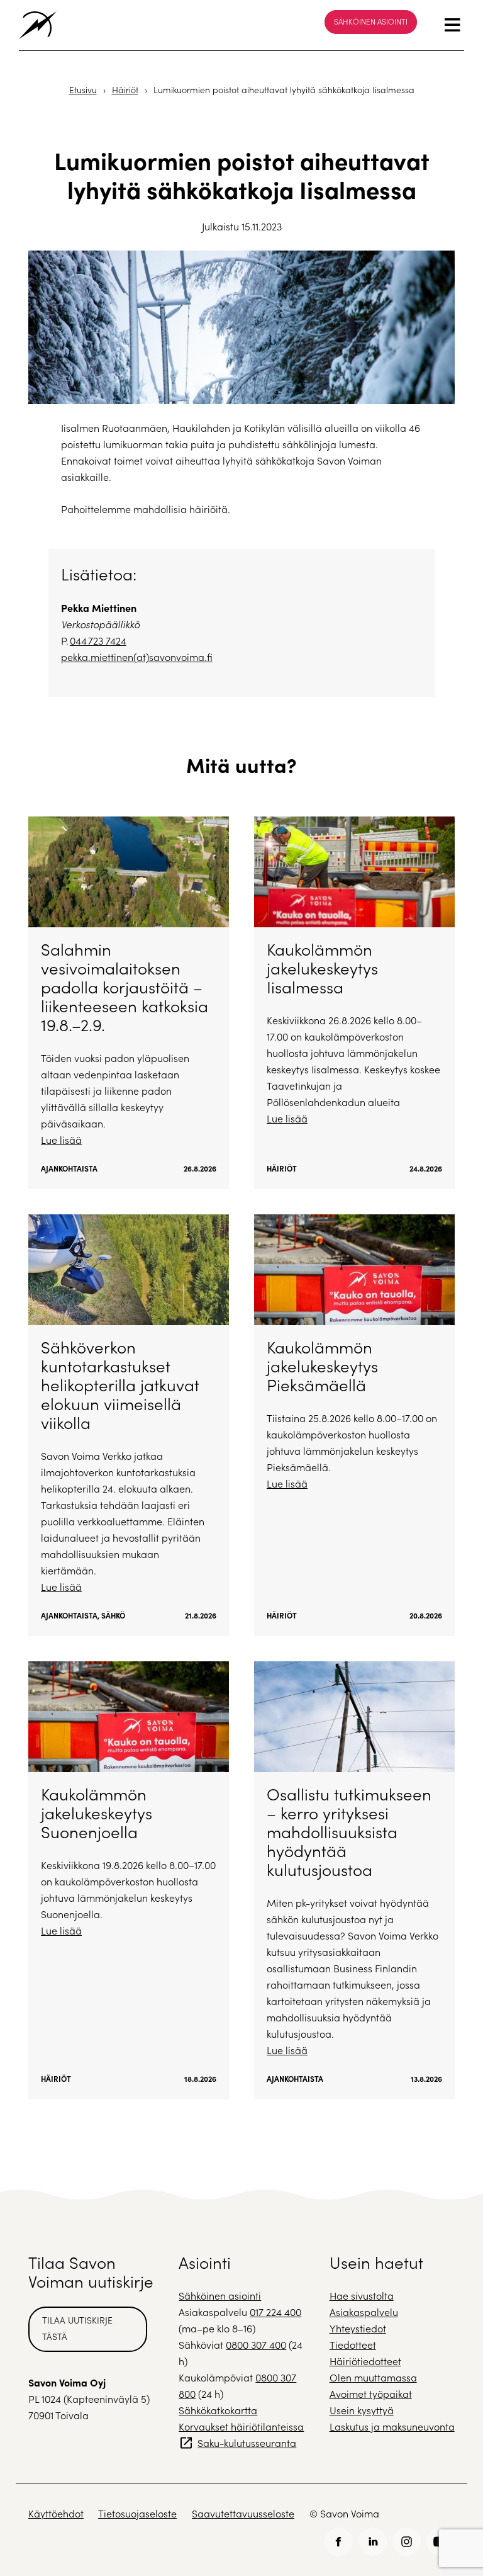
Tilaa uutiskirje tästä (77, 2328)
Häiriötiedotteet (365, 2361)
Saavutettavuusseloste (243, 2513)
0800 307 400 (256, 2345)
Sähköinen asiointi (371, 21)
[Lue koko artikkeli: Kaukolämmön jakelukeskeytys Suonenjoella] (129, 1880)
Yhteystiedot (358, 2328)
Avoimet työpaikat (371, 2394)
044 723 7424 (98, 641)
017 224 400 (275, 2312)
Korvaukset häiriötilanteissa (241, 2426)
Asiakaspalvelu (364, 2312)
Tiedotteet (353, 2345)
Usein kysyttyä (362, 2410)
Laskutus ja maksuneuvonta (392, 2426)
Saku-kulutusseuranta (247, 2443)
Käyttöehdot (56, 2513)
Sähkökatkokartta (218, 2410)
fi (210, 657)
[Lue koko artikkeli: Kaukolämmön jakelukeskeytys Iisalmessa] (354, 1003)
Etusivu (83, 90)
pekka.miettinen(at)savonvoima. (134, 657)
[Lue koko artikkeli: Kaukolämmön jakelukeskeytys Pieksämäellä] (354, 1425)
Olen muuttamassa (373, 2377)
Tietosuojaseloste (137, 2513)
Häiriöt (125, 90)
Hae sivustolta (362, 2296)
